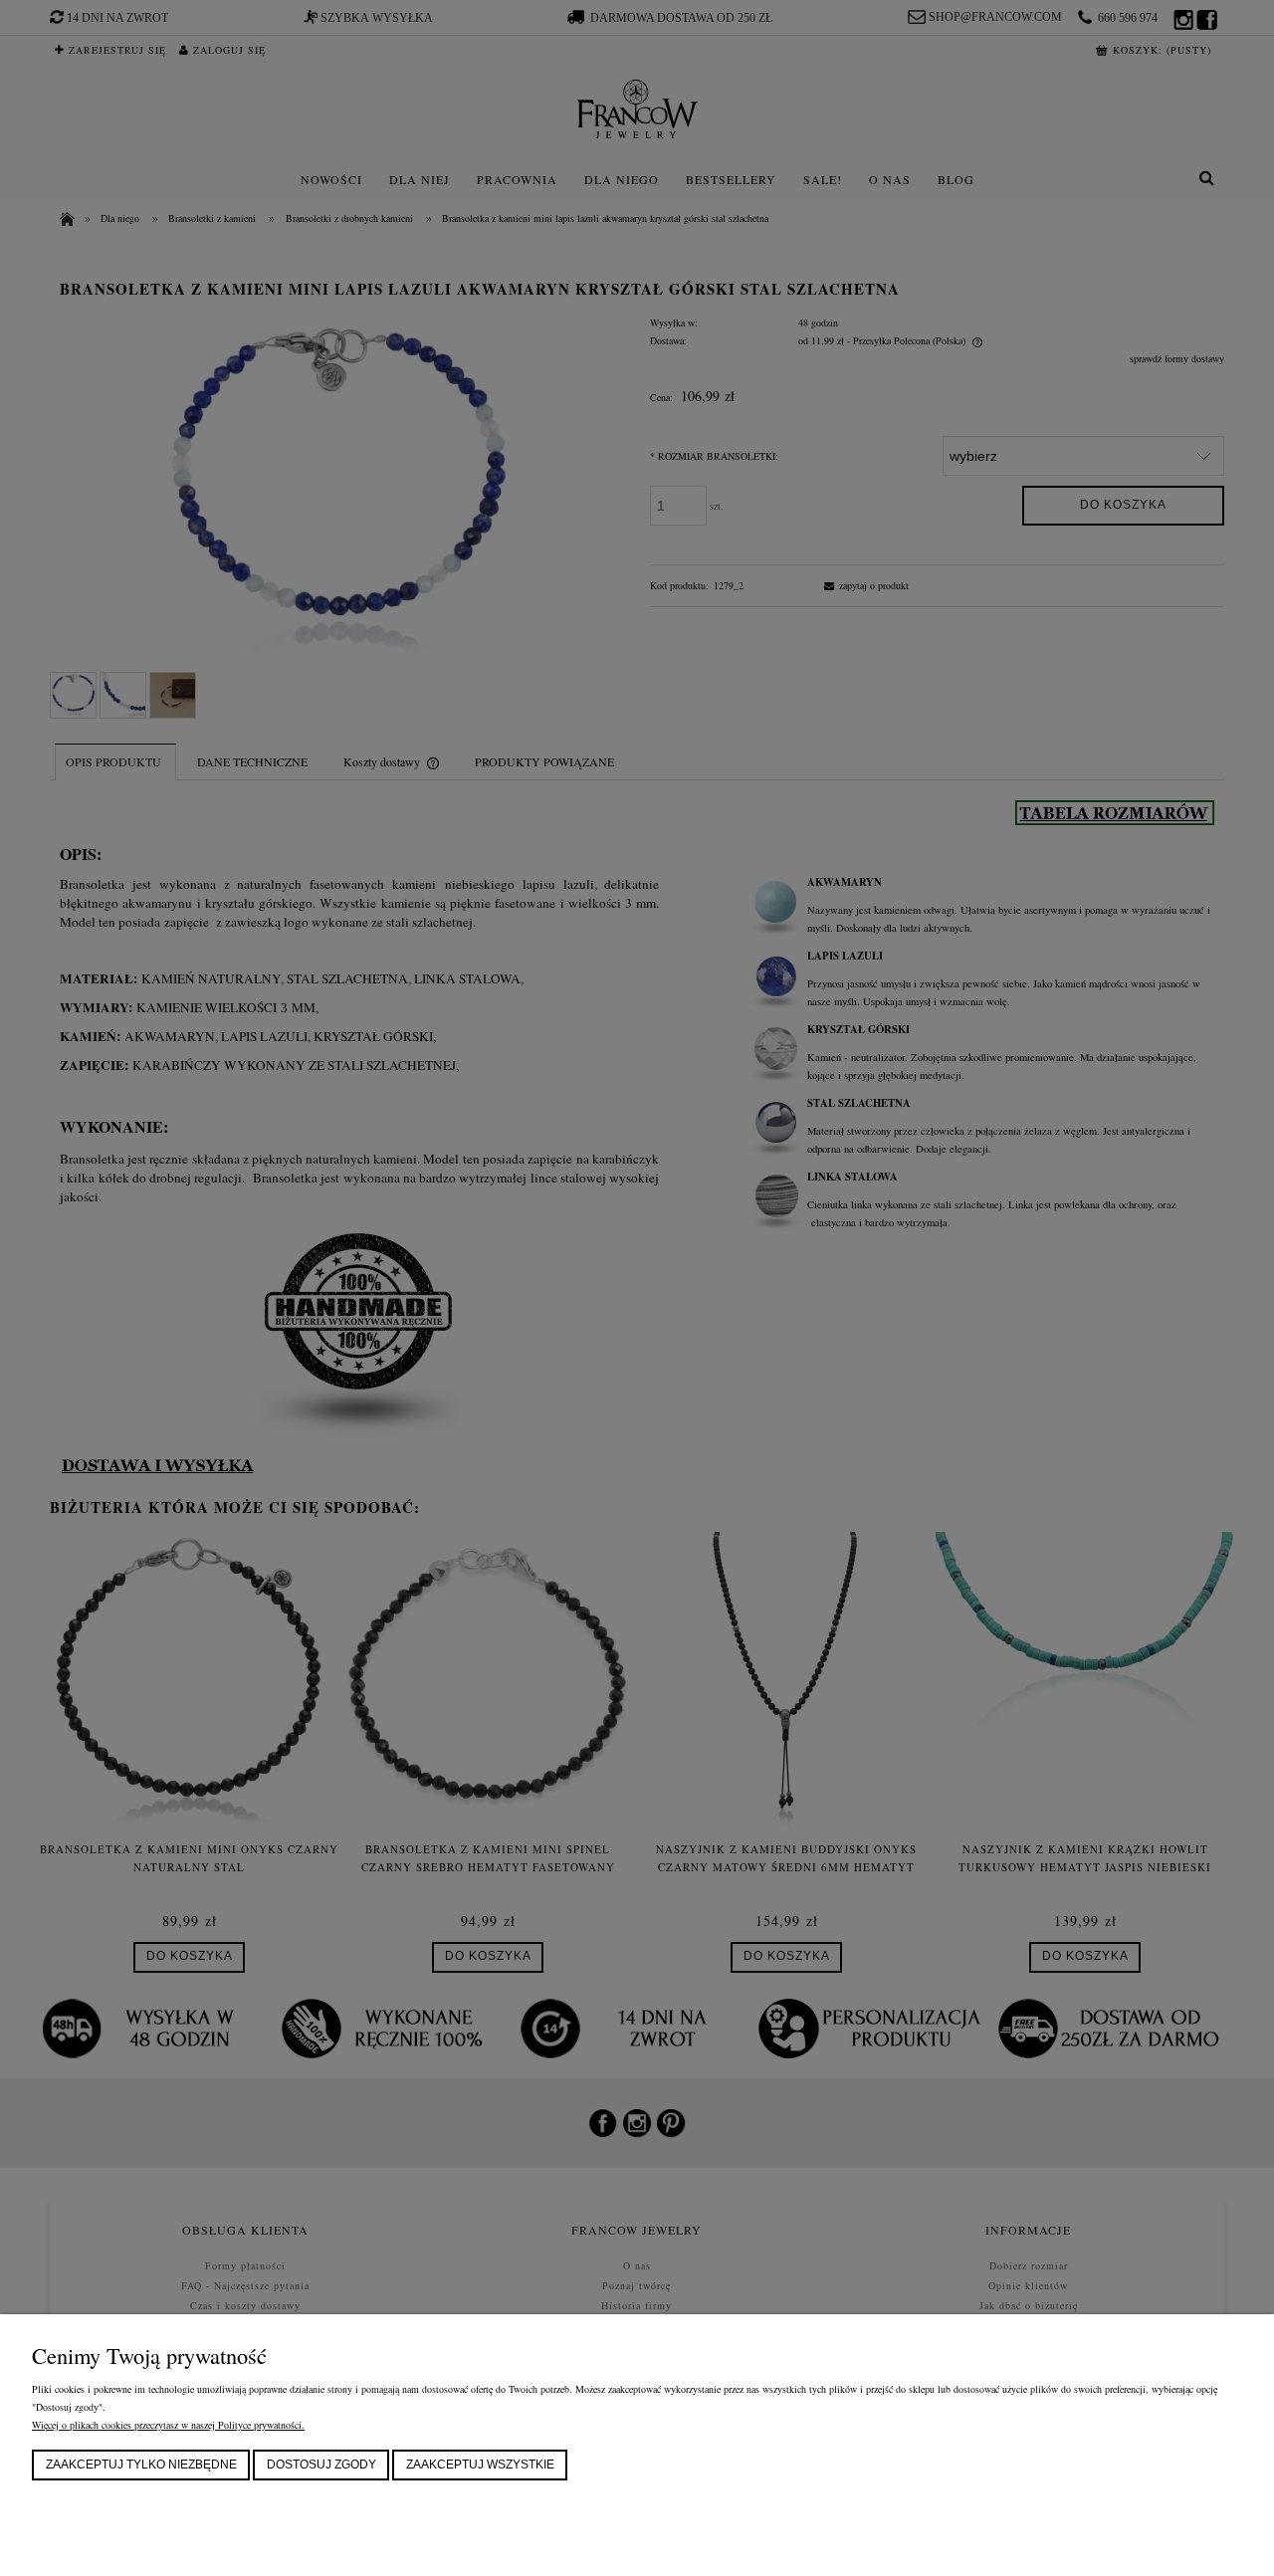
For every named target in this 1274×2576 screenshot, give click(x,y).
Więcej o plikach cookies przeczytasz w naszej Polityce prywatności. (168, 2425)
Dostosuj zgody (321, 2465)
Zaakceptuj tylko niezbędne (141, 2465)
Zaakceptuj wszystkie (480, 2465)
